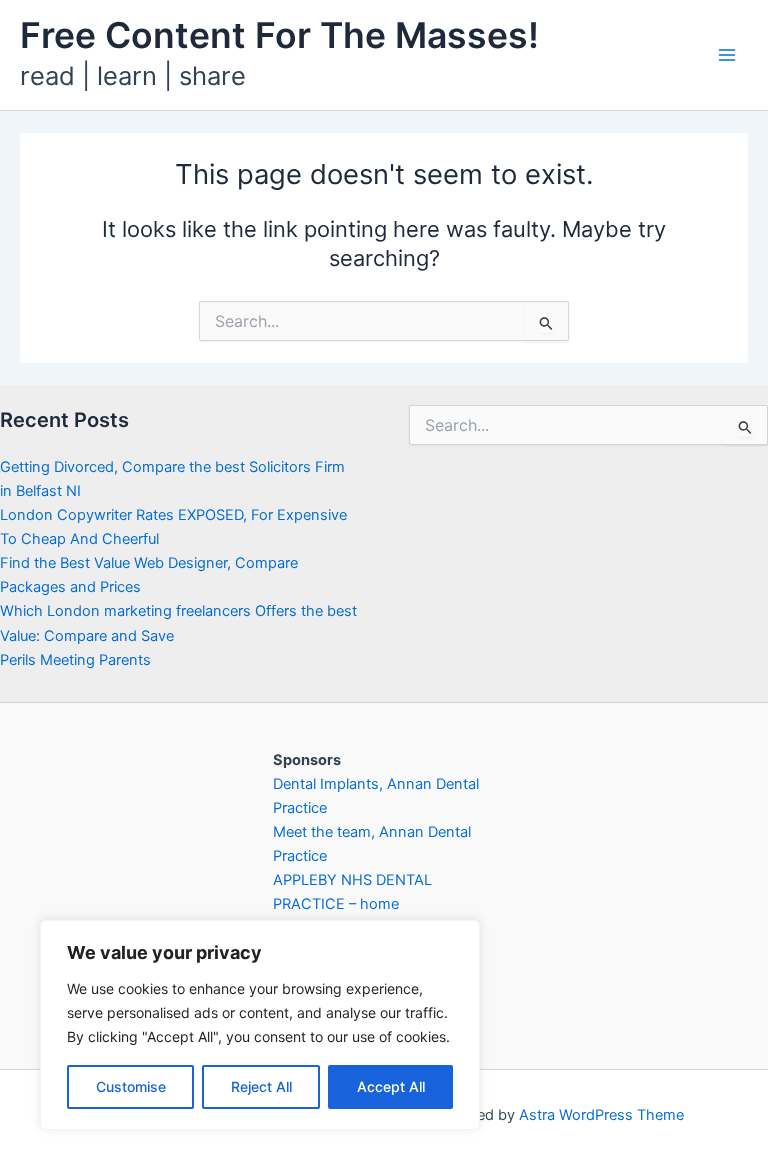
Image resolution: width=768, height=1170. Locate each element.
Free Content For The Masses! (279, 35)
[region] (260, 1025)
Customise (131, 1086)
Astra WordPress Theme (601, 1115)
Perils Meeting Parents (75, 660)
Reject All (261, 1086)
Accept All (391, 1086)
